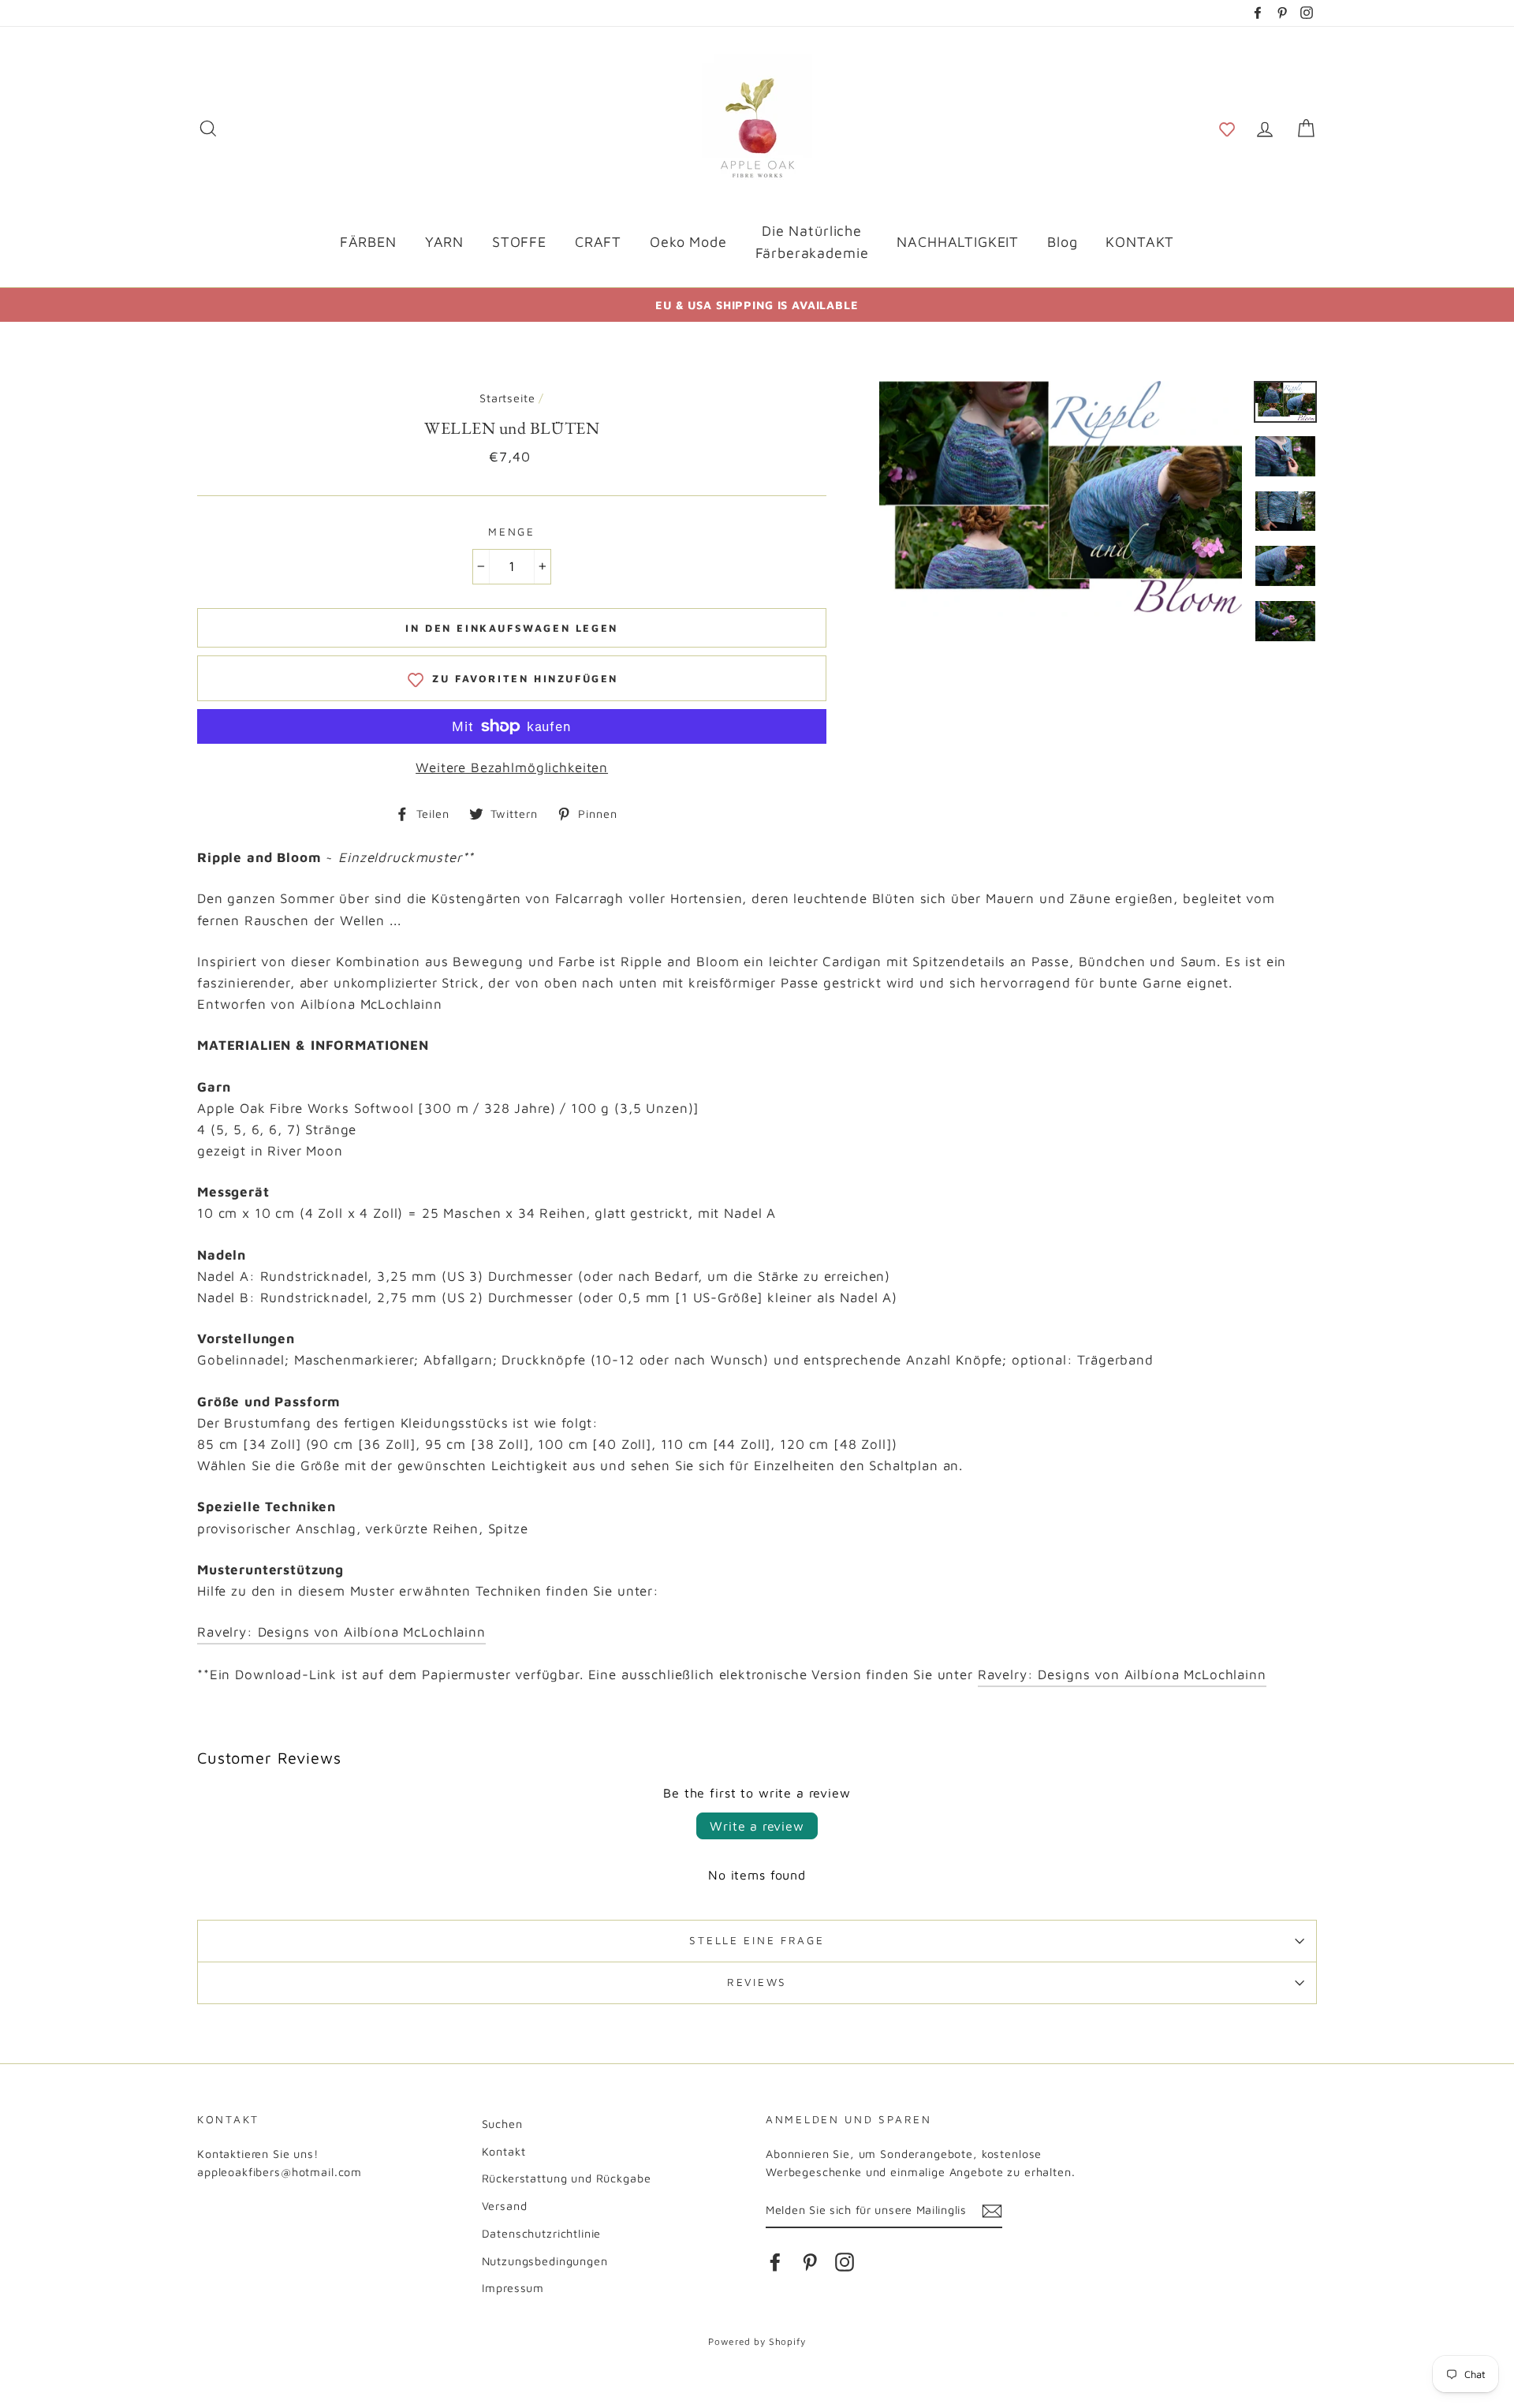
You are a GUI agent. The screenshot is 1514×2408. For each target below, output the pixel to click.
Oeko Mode (688, 242)
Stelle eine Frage (757, 1940)
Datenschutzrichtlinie (542, 2233)
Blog (1062, 242)
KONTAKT (1140, 242)
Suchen (502, 2124)
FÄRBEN (368, 242)
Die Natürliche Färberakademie (812, 242)
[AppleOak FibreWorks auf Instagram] (845, 2262)
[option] (757, 305)
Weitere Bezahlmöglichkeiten (512, 767)
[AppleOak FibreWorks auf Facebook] (775, 2262)
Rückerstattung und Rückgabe (567, 2178)
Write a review (757, 1826)
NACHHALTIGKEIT (958, 242)
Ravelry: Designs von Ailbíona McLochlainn (341, 1632)
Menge (512, 532)
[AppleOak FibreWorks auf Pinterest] (810, 2262)
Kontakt (504, 2151)
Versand (505, 2206)
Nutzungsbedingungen (545, 2261)
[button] (1227, 128)
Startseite (507, 398)
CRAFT (598, 242)
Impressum (513, 2288)
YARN (444, 242)
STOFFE (519, 242)
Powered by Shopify (757, 2341)
